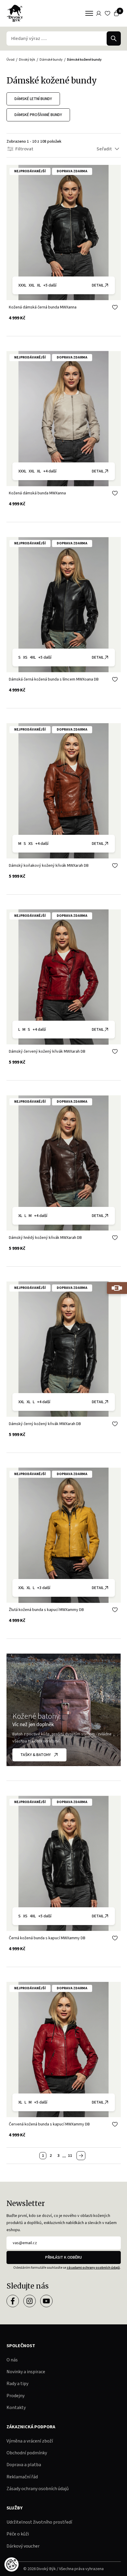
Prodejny (16, 2396)
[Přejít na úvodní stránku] (15, 13)
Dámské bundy (51, 60)
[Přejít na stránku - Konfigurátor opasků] (117, 1288)
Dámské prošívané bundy (38, 115)
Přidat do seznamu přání (115, 307)
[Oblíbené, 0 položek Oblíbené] (108, 13)
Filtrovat (24, 149)
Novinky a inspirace (26, 2372)
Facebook (13, 2301)
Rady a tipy (17, 2384)
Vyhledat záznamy (114, 38)
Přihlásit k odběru (63, 2257)
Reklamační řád (22, 2477)
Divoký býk (27, 60)
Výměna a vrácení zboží (30, 2441)
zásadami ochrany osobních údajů (93, 2268)
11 (70, 2156)
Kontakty (16, 2408)
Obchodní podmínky (27, 2453)
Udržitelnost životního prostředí (39, 2522)
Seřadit (104, 149)
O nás (12, 2360)
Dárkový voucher (23, 2546)
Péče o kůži (18, 2534)
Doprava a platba (24, 2465)
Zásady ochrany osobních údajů (38, 2489)
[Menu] (89, 13)
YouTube (46, 2301)
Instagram (30, 2301)
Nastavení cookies (12, 2564)
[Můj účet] (99, 13)
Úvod (10, 60)
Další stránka (81, 2156)
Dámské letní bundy (33, 99)
